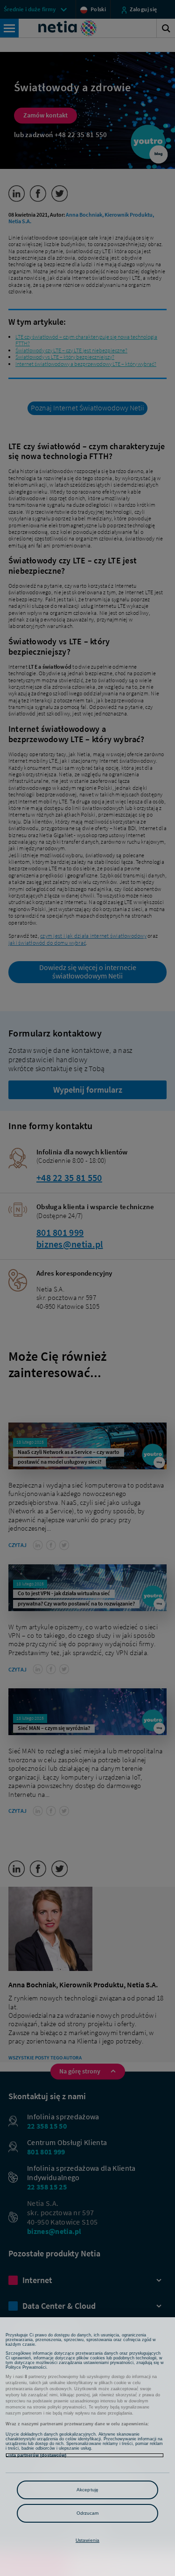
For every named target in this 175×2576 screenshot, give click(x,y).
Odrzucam (88, 2513)
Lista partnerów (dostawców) (36, 2455)
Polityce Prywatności (26, 2367)
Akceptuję (87, 2490)
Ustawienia (87, 2540)
